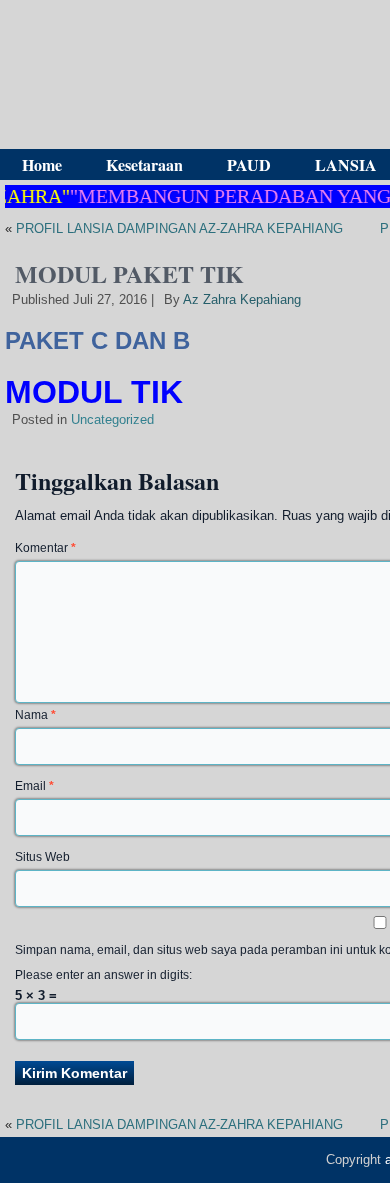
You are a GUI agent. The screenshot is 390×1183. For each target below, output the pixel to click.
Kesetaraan (144, 164)
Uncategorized (112, 419)
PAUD (249, 164)
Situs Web (42, 857)
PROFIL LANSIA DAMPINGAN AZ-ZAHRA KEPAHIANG (179, 228)
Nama (35, 715)
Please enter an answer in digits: (103, 975)
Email (34, 786)
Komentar (45, 548)
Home (42, 164)
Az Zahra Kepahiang (242, 299)
